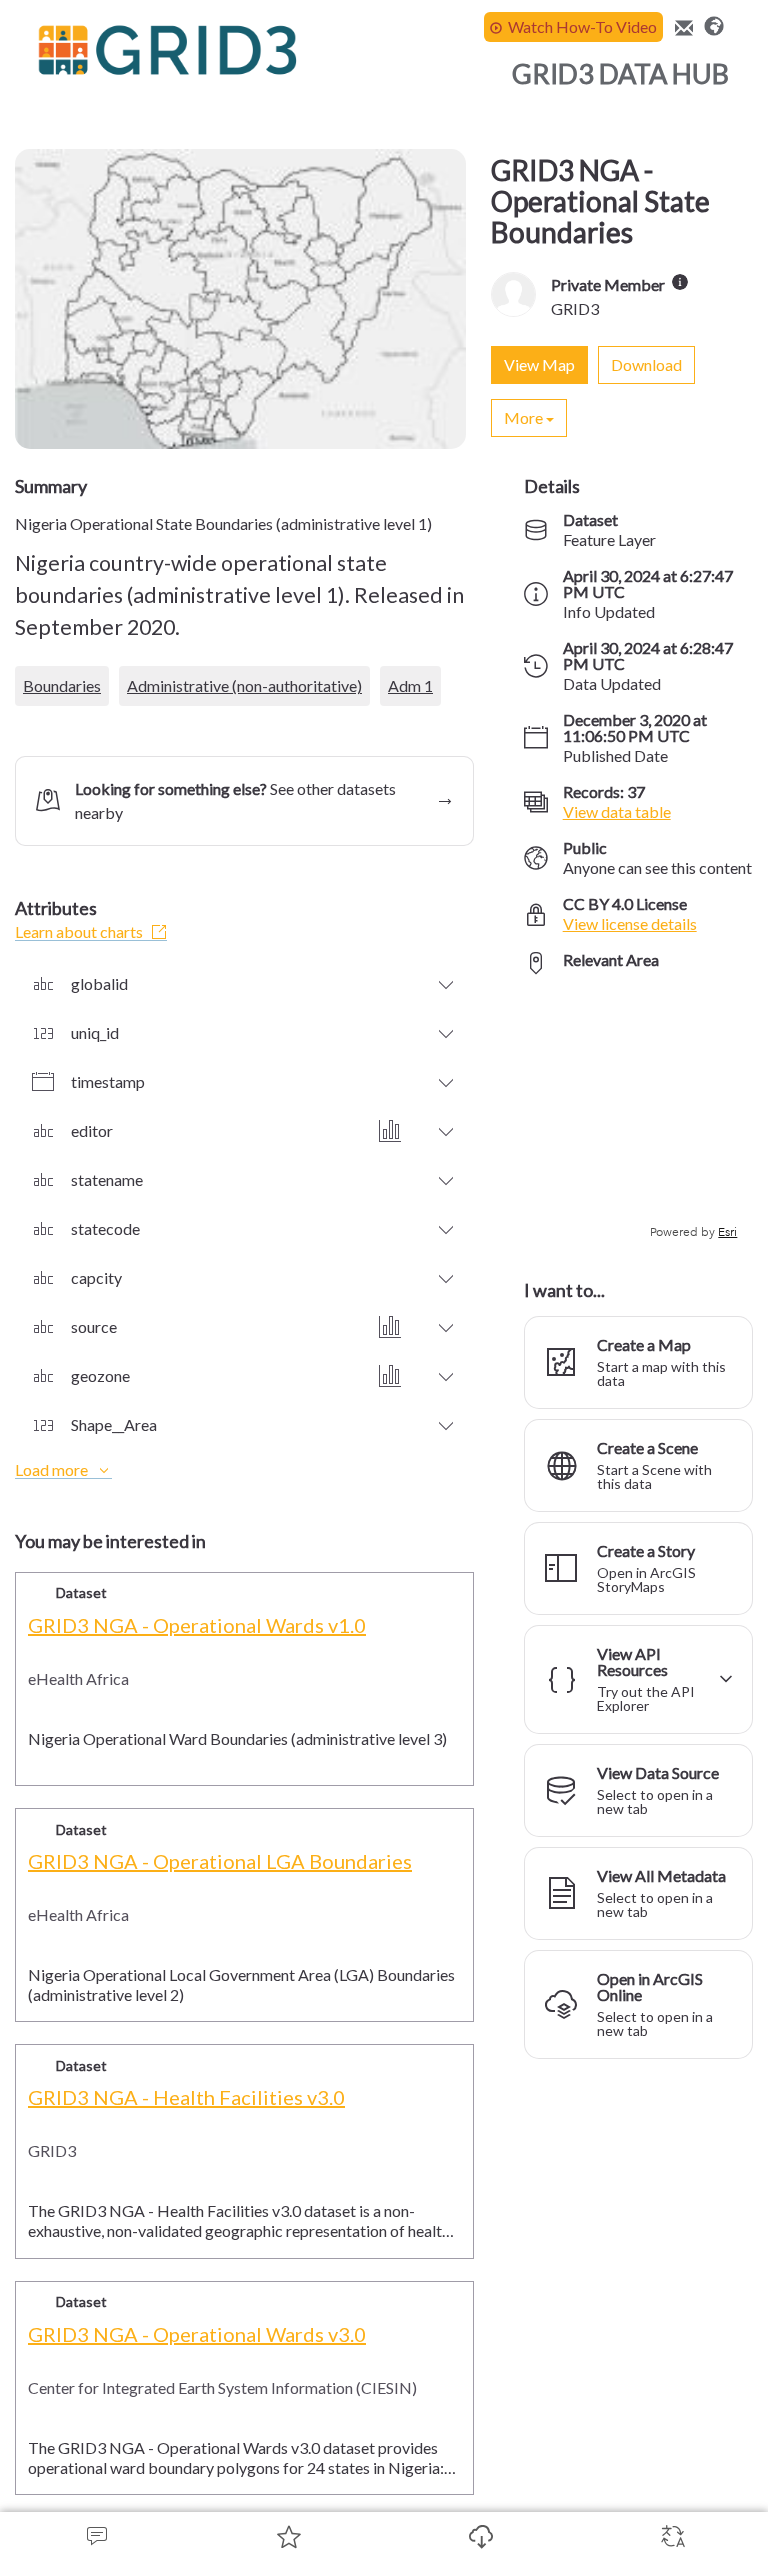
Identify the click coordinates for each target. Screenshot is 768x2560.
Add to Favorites (288, 2536)
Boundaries (62, 685)
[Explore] (638, 1116)
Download (480, 2536)
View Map (539, 364)
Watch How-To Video (582, 26)
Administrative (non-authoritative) (244, 685)
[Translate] (672, 2536)
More (523, 417)
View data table (617, 811)
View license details (630, 923)
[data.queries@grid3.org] (681, 29)
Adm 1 (410, 685)
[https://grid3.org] (714, 24)
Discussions (96, 2536)
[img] (680, 282)
